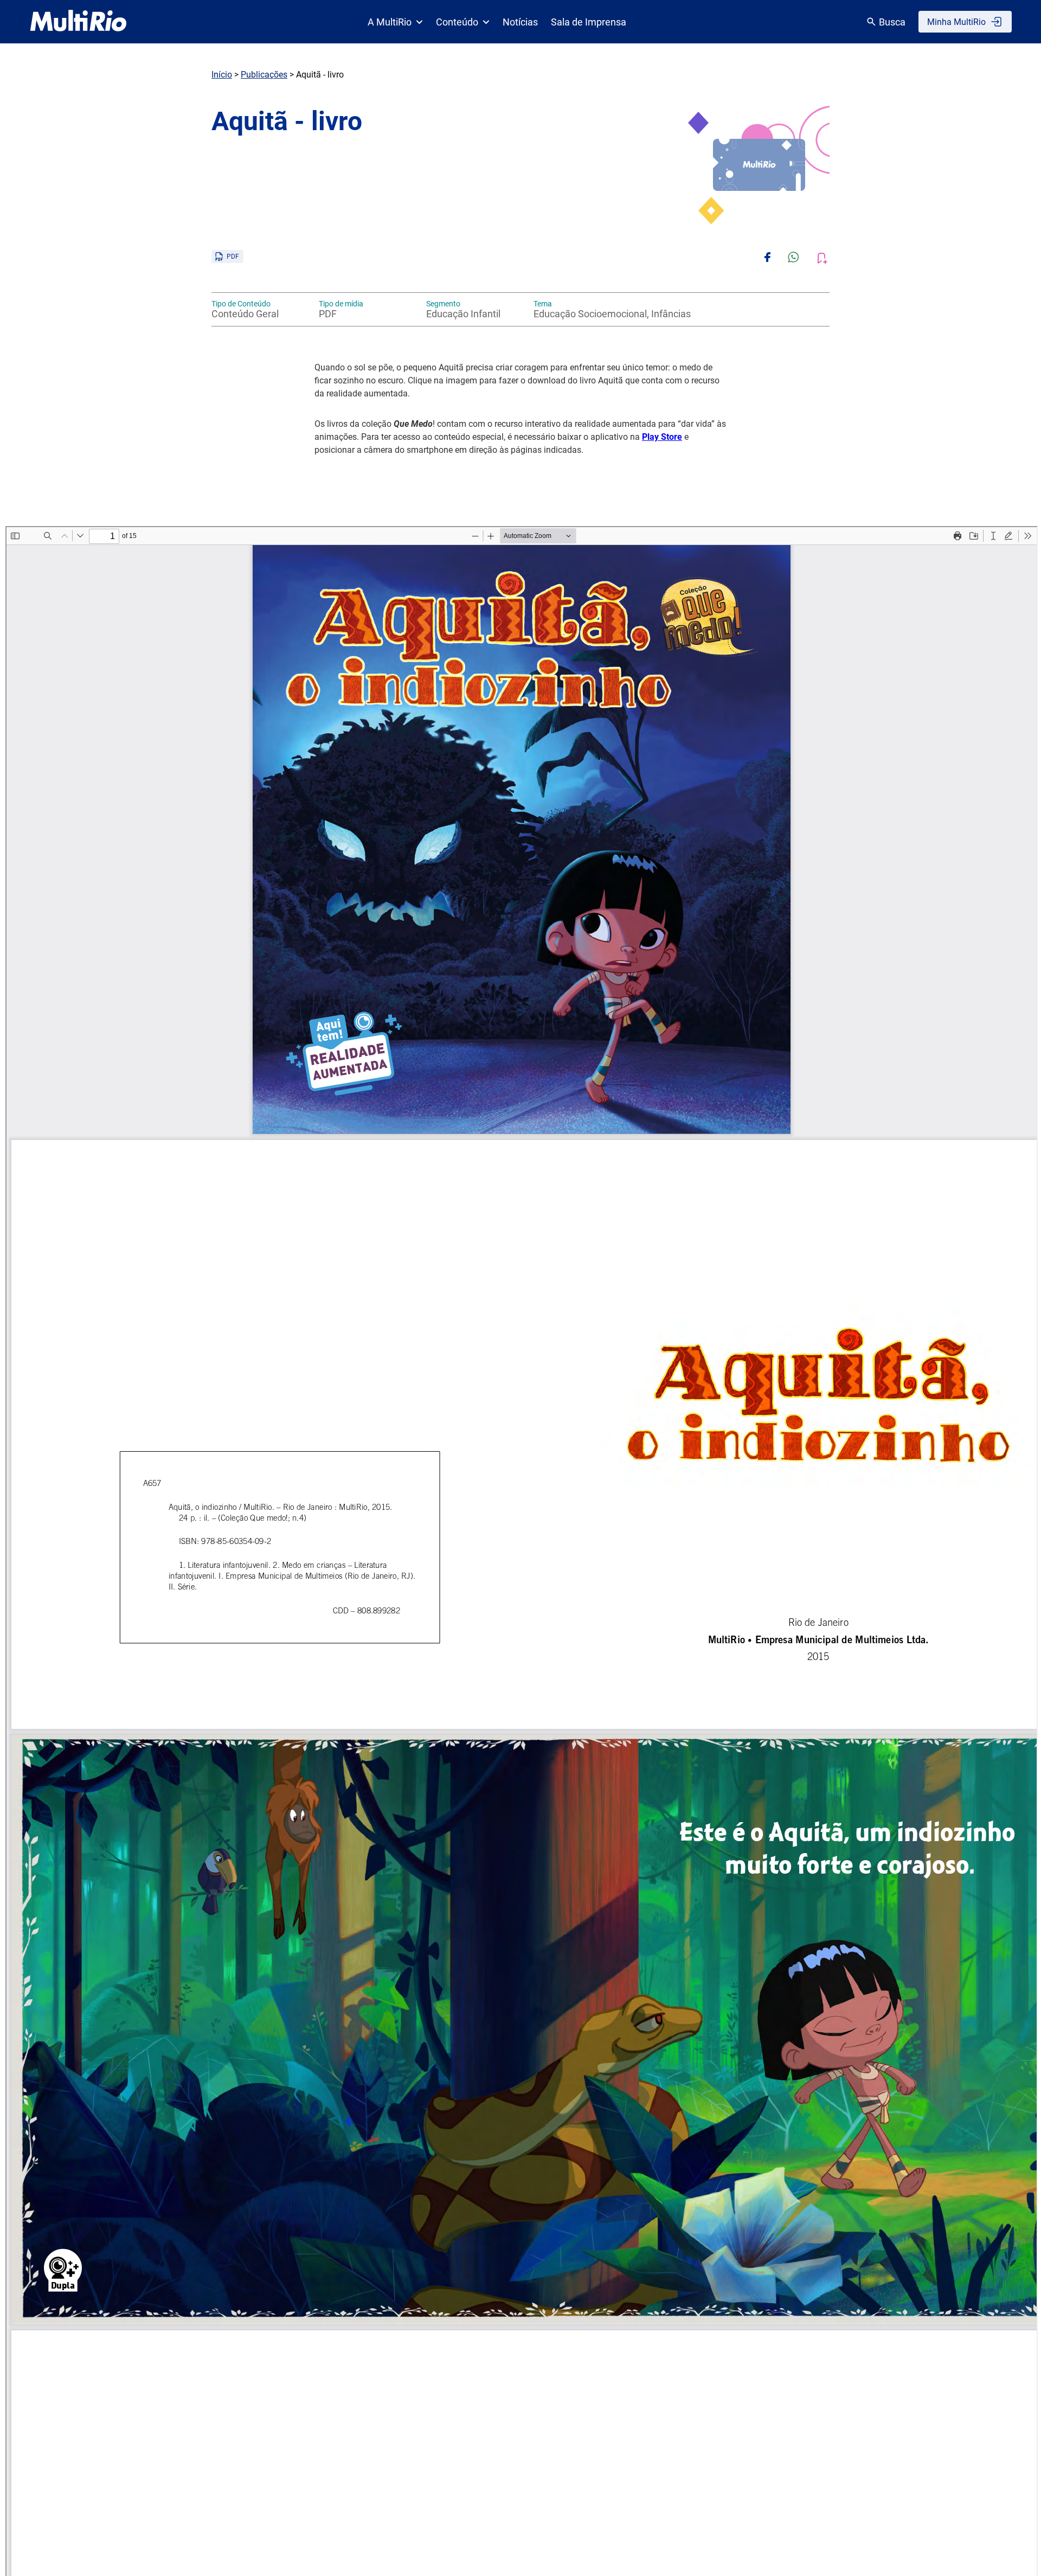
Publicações (264, 75)
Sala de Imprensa (589, 22)
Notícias (520, 22)
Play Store (662, 437)
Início (222, 75)
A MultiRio (390, 22)
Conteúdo (457, 22)
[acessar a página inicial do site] (78, 22)
